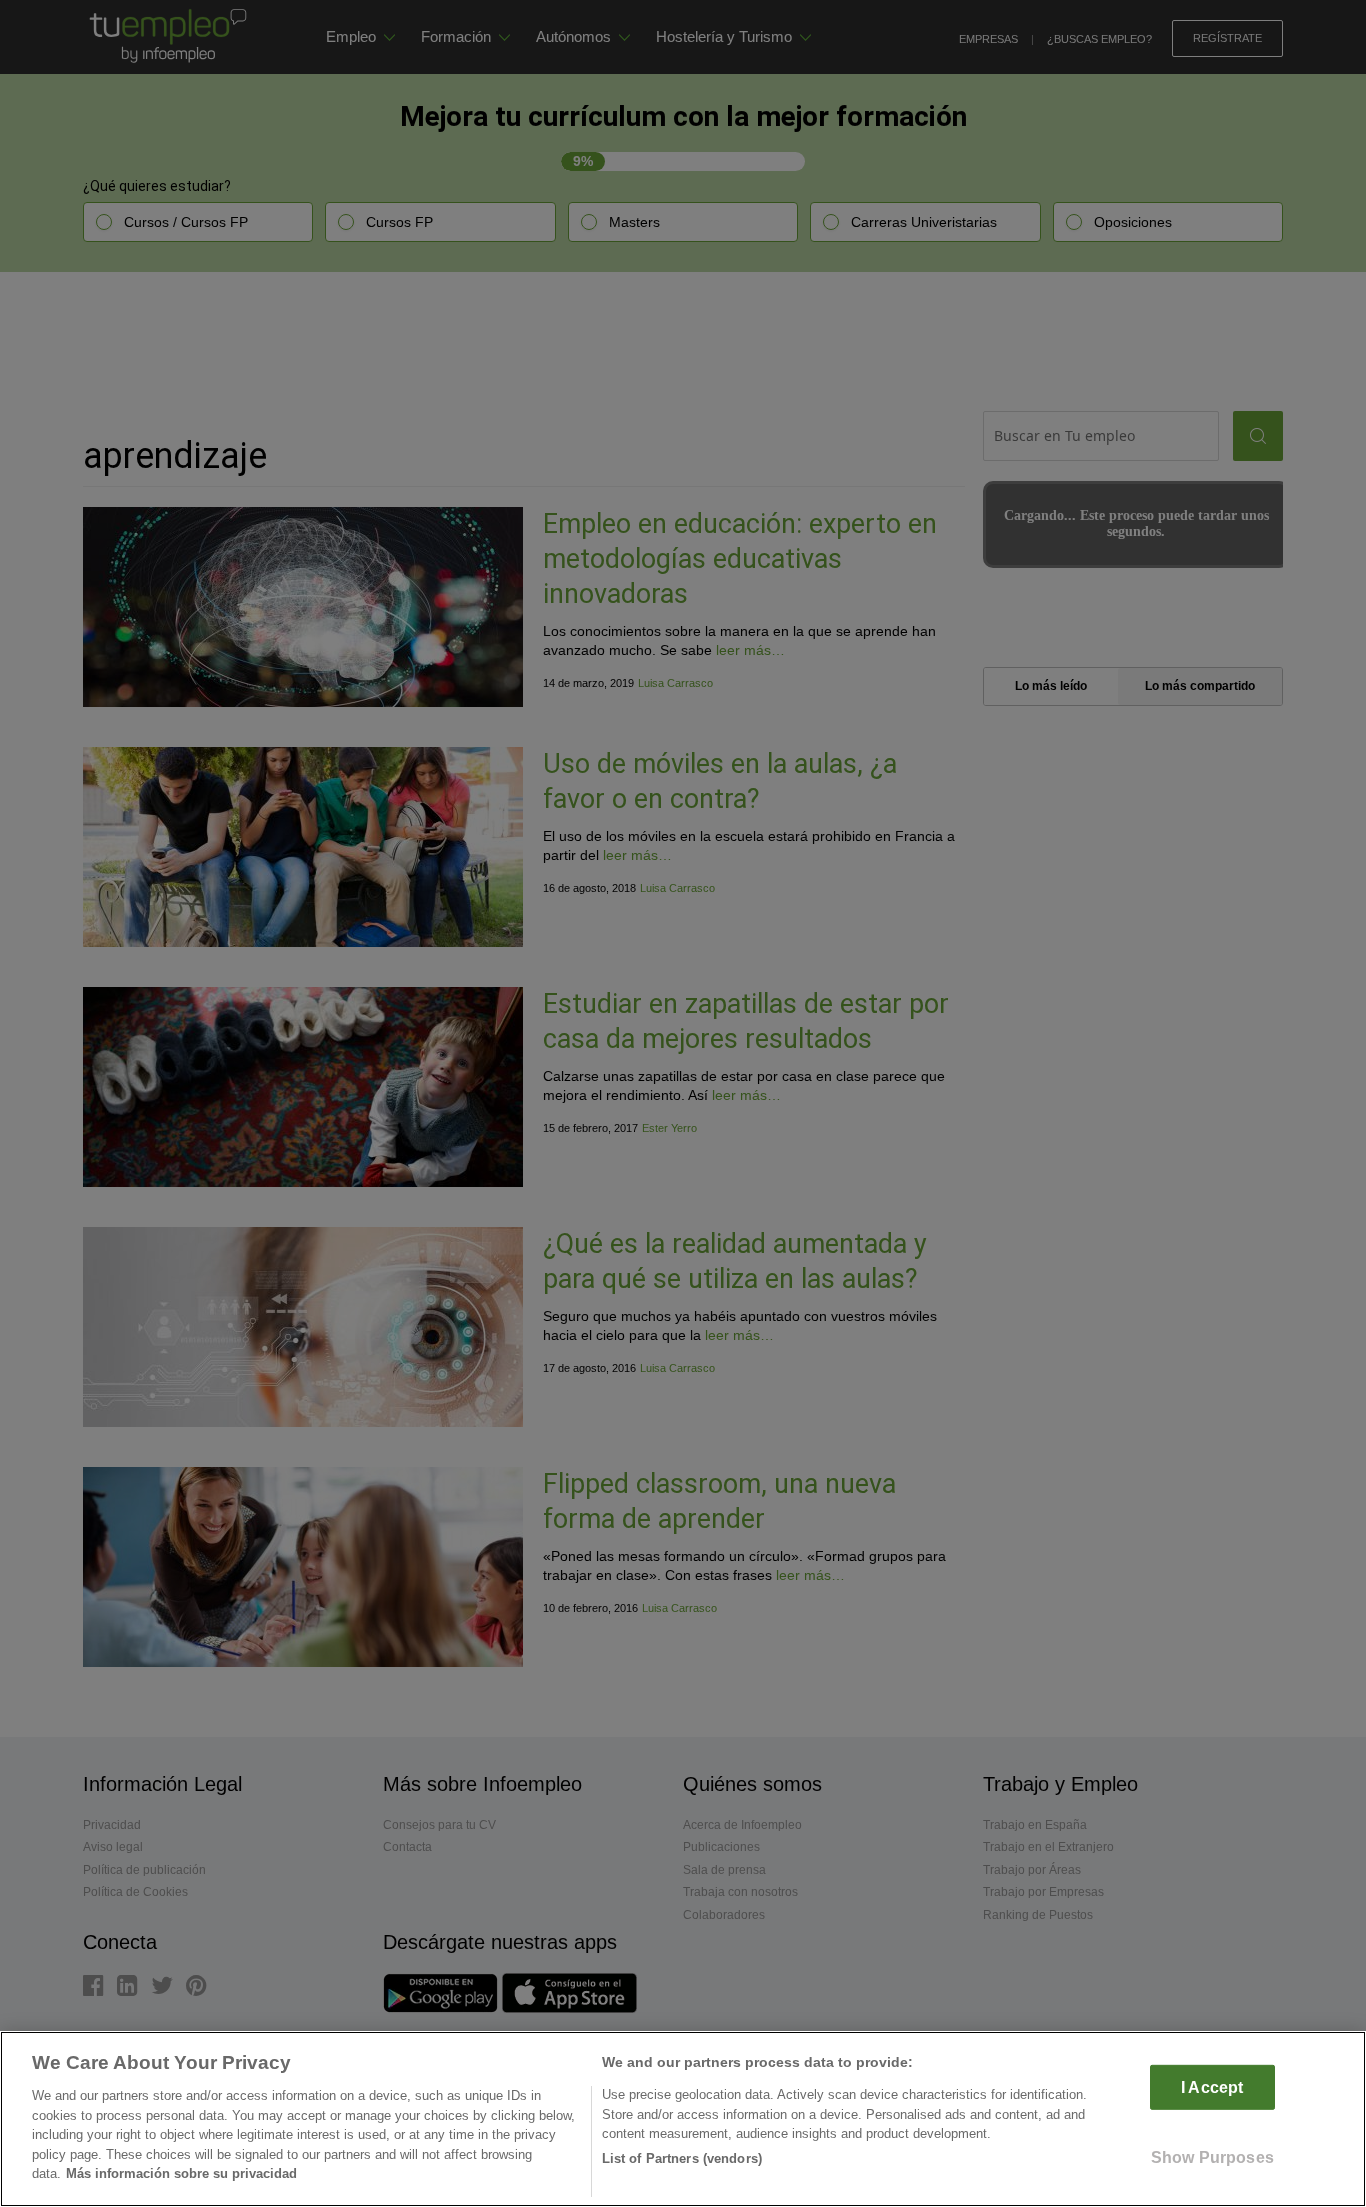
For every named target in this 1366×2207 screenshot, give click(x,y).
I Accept (1212, 2087)
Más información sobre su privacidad (181, 2173)
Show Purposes (1212, 2157)
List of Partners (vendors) (682, 2158)
